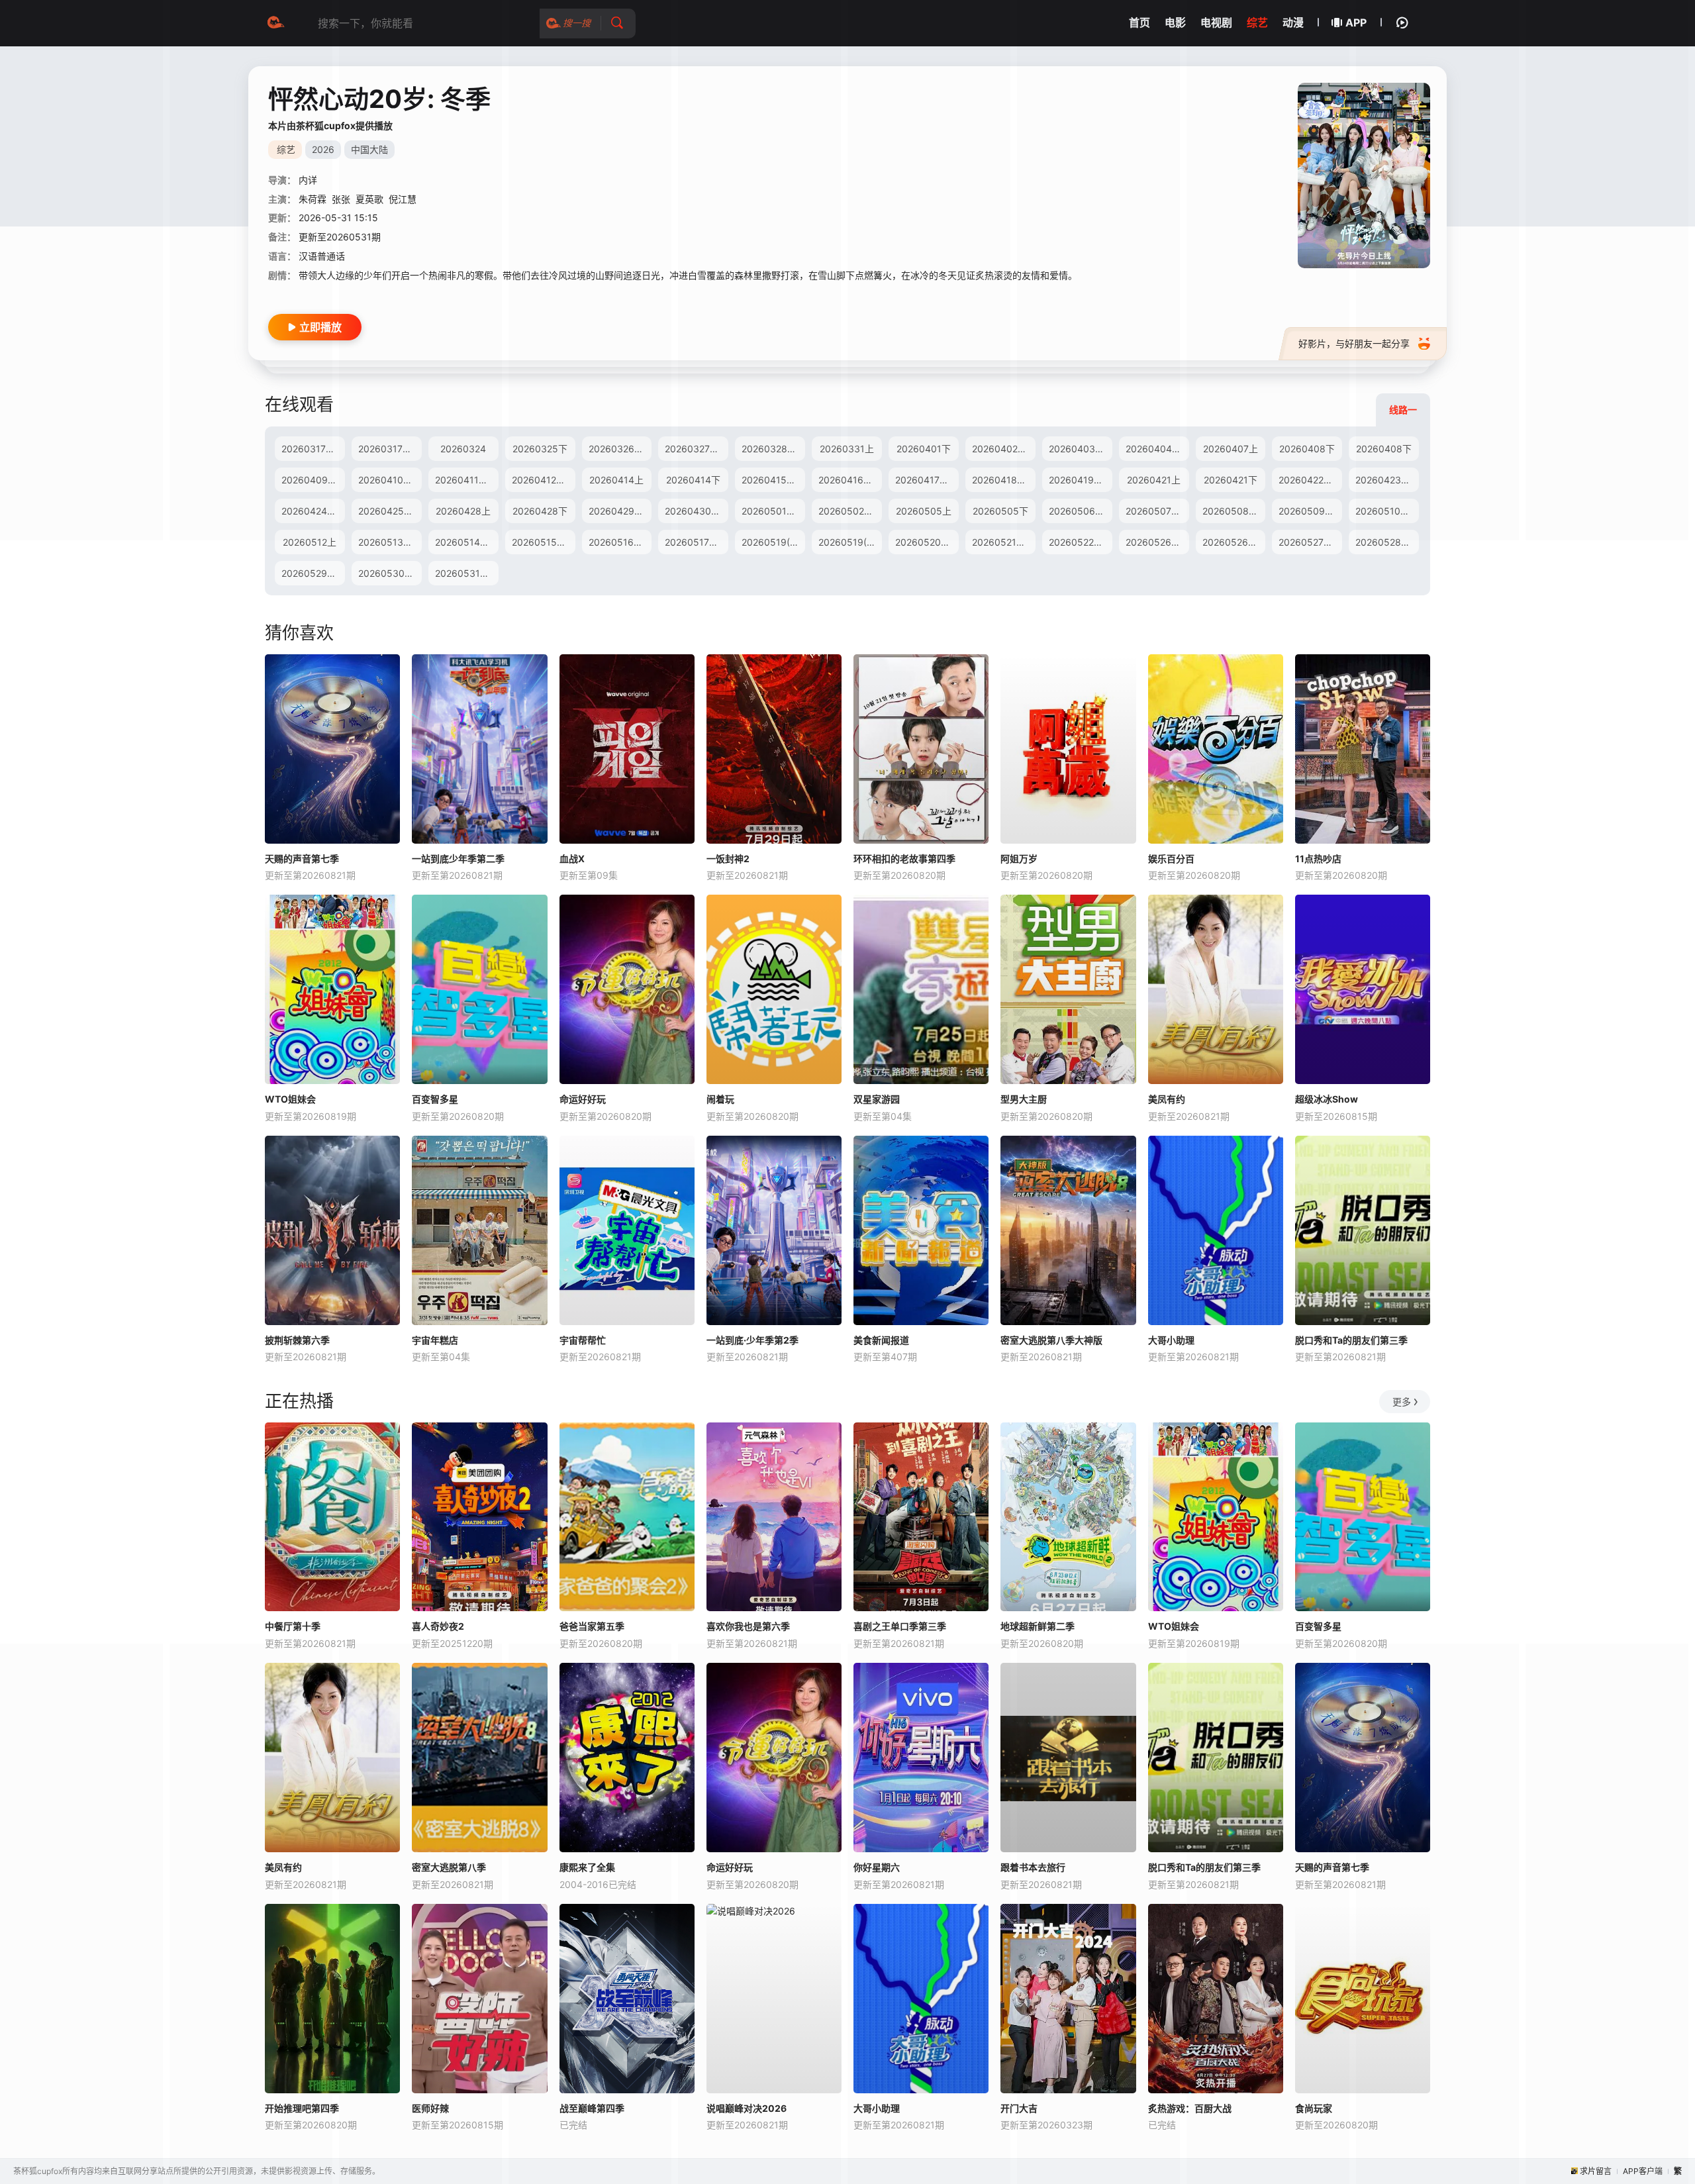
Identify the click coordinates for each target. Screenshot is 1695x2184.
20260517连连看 (697, 542)
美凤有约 (1167, 1099)
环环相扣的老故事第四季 (904, 859)
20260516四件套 (620, 542)
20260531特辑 (467, 573)
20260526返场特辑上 (1157, 542)
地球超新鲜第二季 (1038, 1626)
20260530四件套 (390, 573)
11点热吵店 (1318, 859)
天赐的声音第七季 (302, 859)
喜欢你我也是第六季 (748, 1626)
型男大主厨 (1024, 1099)
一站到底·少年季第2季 (752, 1340)
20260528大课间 (1387, 542)
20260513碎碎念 (390, 542)
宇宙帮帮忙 (583, 1340)
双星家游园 (877, 1099)
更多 (1402, 1402)
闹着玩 (720, 1099)
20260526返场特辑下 (1234, 542)
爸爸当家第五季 (592, 1626)
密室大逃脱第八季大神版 (1051, 1340)
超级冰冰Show (1327, 1099)
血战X (572, 859)
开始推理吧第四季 (302, 2108)
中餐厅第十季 (293, 1626)
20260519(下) (849, 542)
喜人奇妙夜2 (438, 1626)
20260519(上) (772, 542)
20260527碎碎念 (1310, 542)
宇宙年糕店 (435, 1340)
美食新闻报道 (881, 1340)
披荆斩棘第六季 (297, 1340)
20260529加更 (313, 573)
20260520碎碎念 (927, 542)
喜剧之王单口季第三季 (900, 1626)
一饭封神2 (728, 859)
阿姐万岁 (1019, 859)
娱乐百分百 (1171, 859)
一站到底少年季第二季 (458, 859)
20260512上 (310, 542)
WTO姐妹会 (290, 1099)
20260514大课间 (467, 542)
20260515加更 (544, 542)
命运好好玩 (583, 1099)
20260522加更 (1081, 542)
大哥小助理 (1171, 1340)
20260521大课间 (1004, 542)
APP (1356, 23)
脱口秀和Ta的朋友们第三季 (1351, 1340)
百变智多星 (435, 1099)
